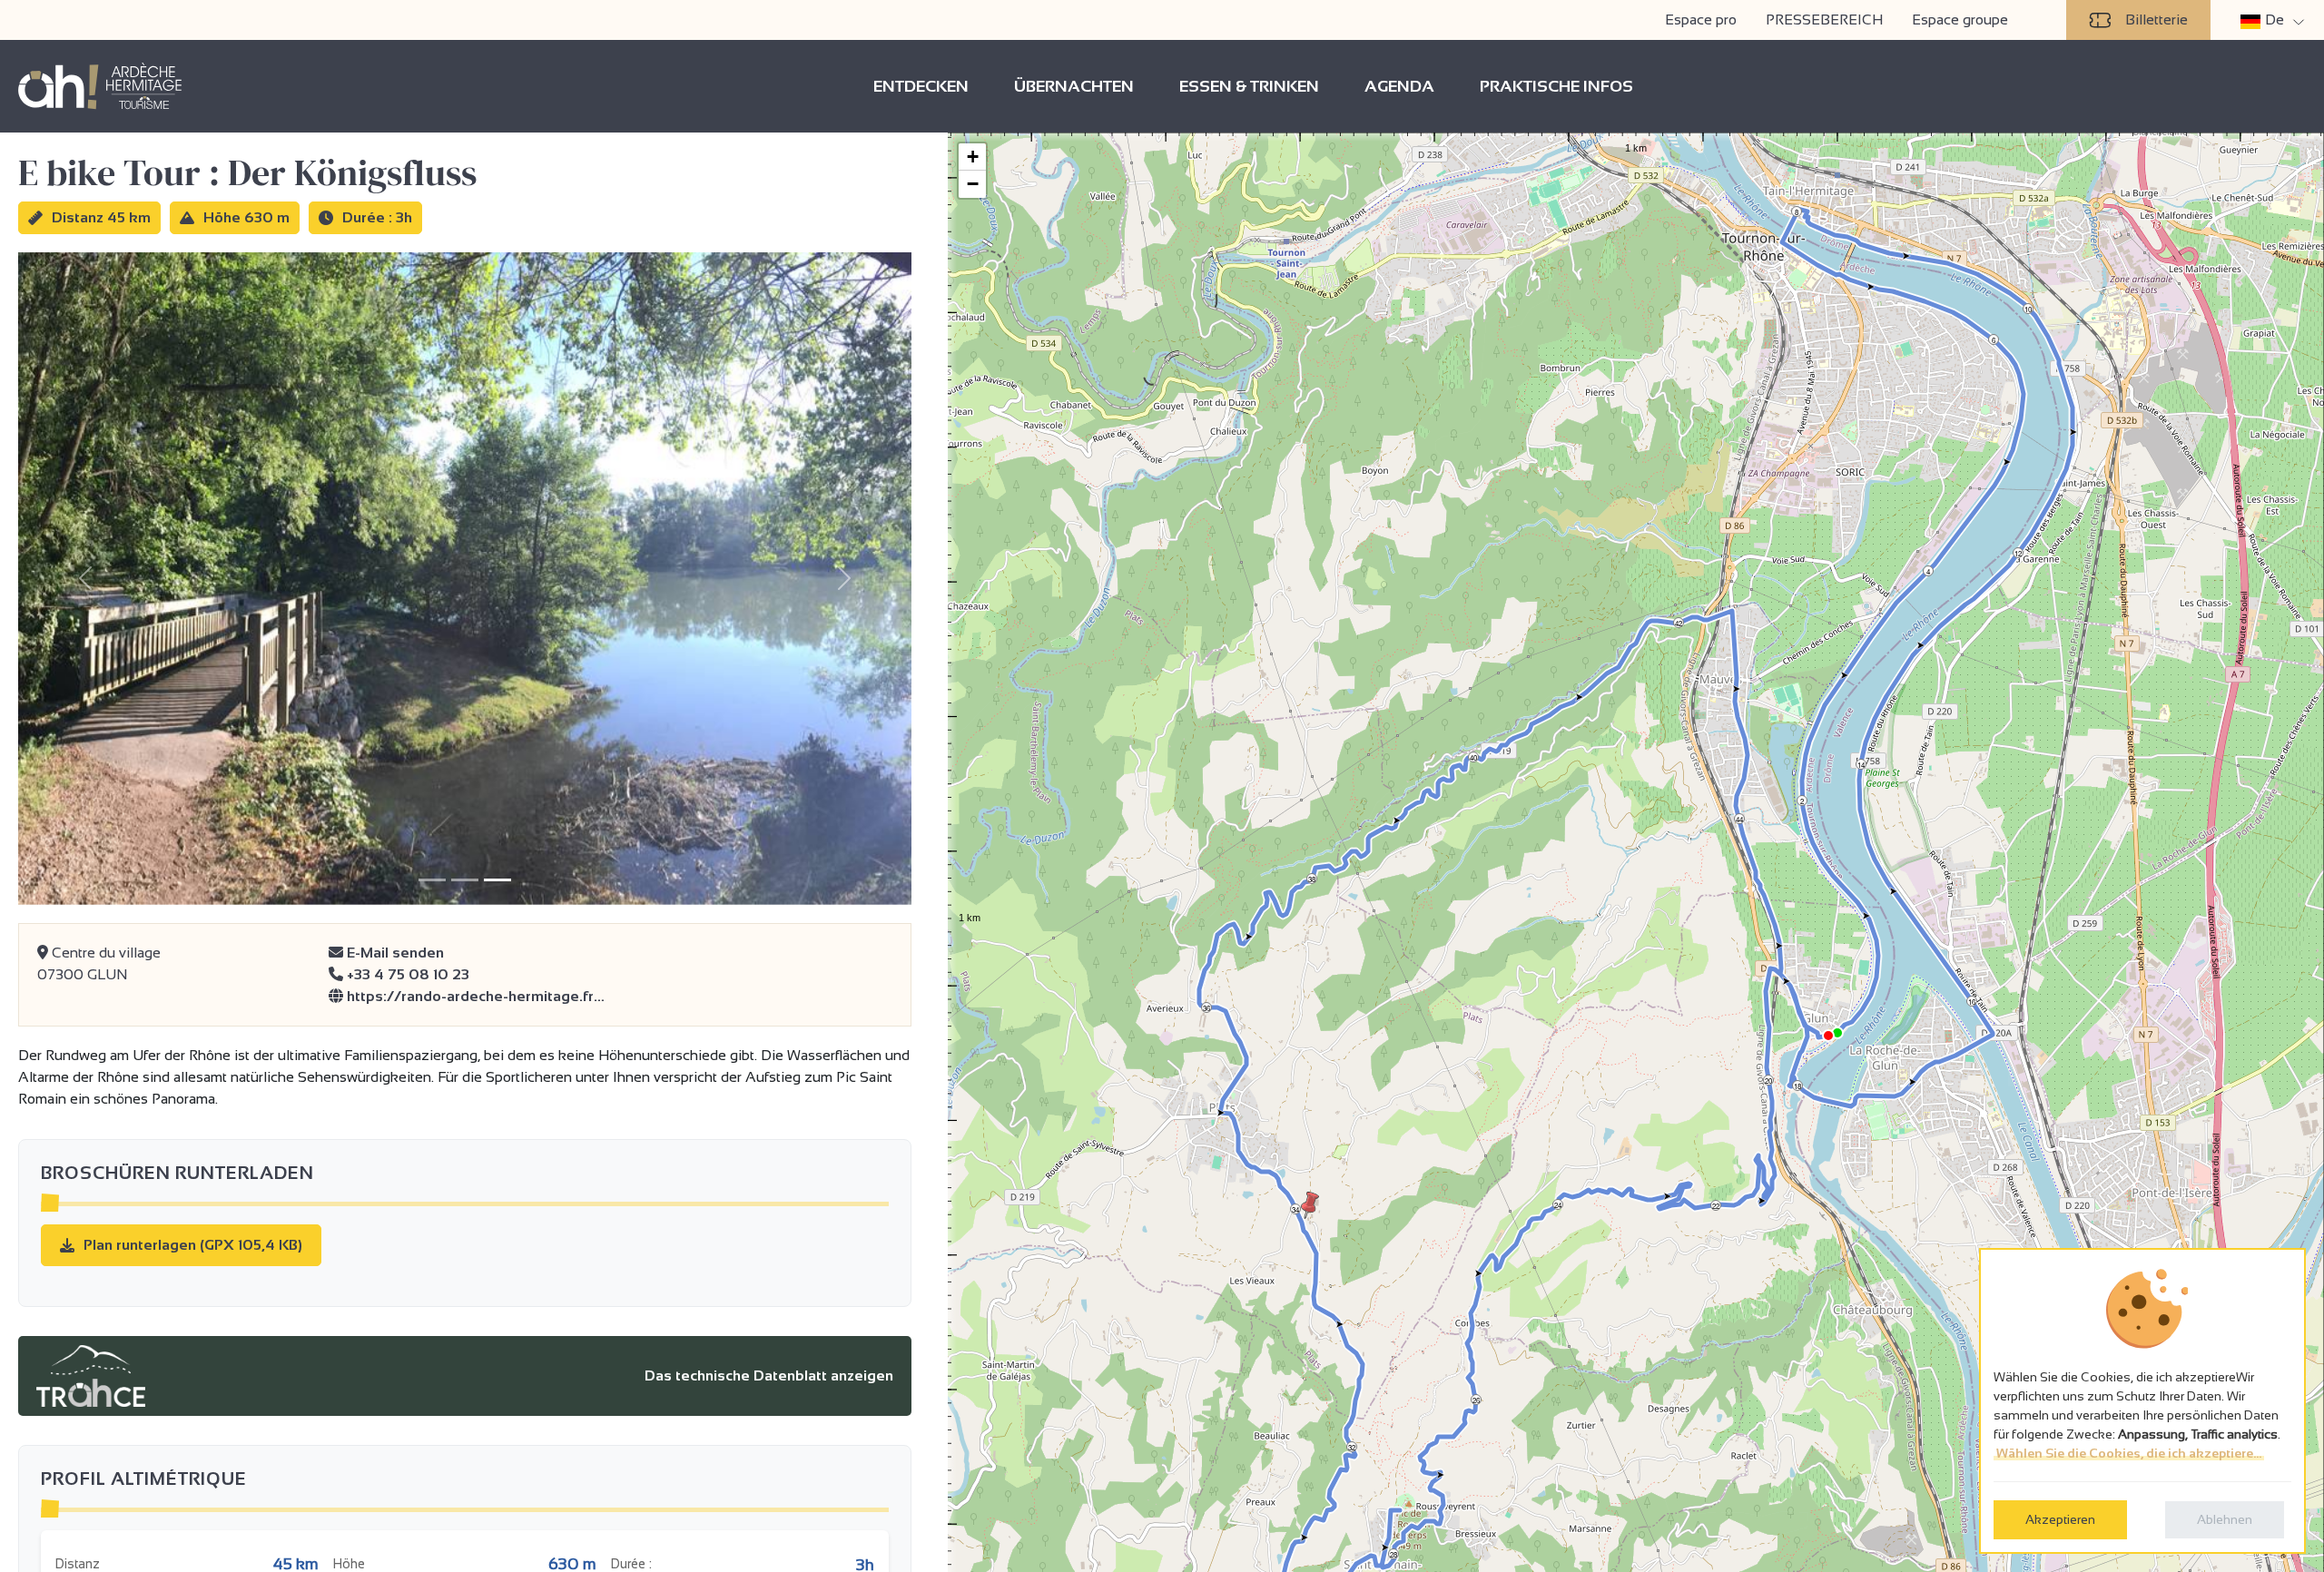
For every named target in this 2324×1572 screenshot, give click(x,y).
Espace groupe (1960, 20)
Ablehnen (2225, 1519)
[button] (1310, 1205)
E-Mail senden (394, 953)
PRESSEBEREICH (1824, 20)
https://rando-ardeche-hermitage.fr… (474, 996)
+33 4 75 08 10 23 (406, 974)
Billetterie (2157, 20)
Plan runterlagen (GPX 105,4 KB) (193, 1245)
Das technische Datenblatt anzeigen (769, 1375)
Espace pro (1701, 20)
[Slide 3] (497, 880)
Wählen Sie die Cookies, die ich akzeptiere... (2129, 1453)
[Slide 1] (432, 880)
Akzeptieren (2060, 1519)
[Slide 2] (465, 880)
